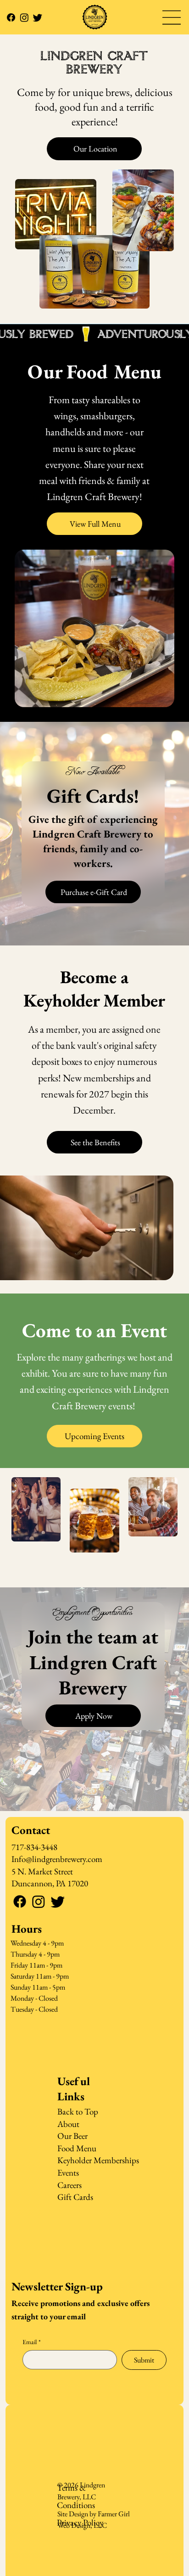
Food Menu (77, 2148)
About (68, 2124)
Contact (31, 1830)
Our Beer (72, 2136)
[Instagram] (24, 17)
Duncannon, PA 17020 (50, 1883)
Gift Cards (75, 2197)
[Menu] (172, 17)
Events (68, 2173)
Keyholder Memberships (98, 2160)
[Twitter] (38, 17)
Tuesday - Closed (34, 2009)
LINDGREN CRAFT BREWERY (94, 63)
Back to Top (78, 2112)
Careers (69, 2185)
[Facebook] (11, 17)
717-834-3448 (34, 1847)
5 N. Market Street (42, 1871)
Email (32, 2342)
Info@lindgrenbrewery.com (57, 1859)
